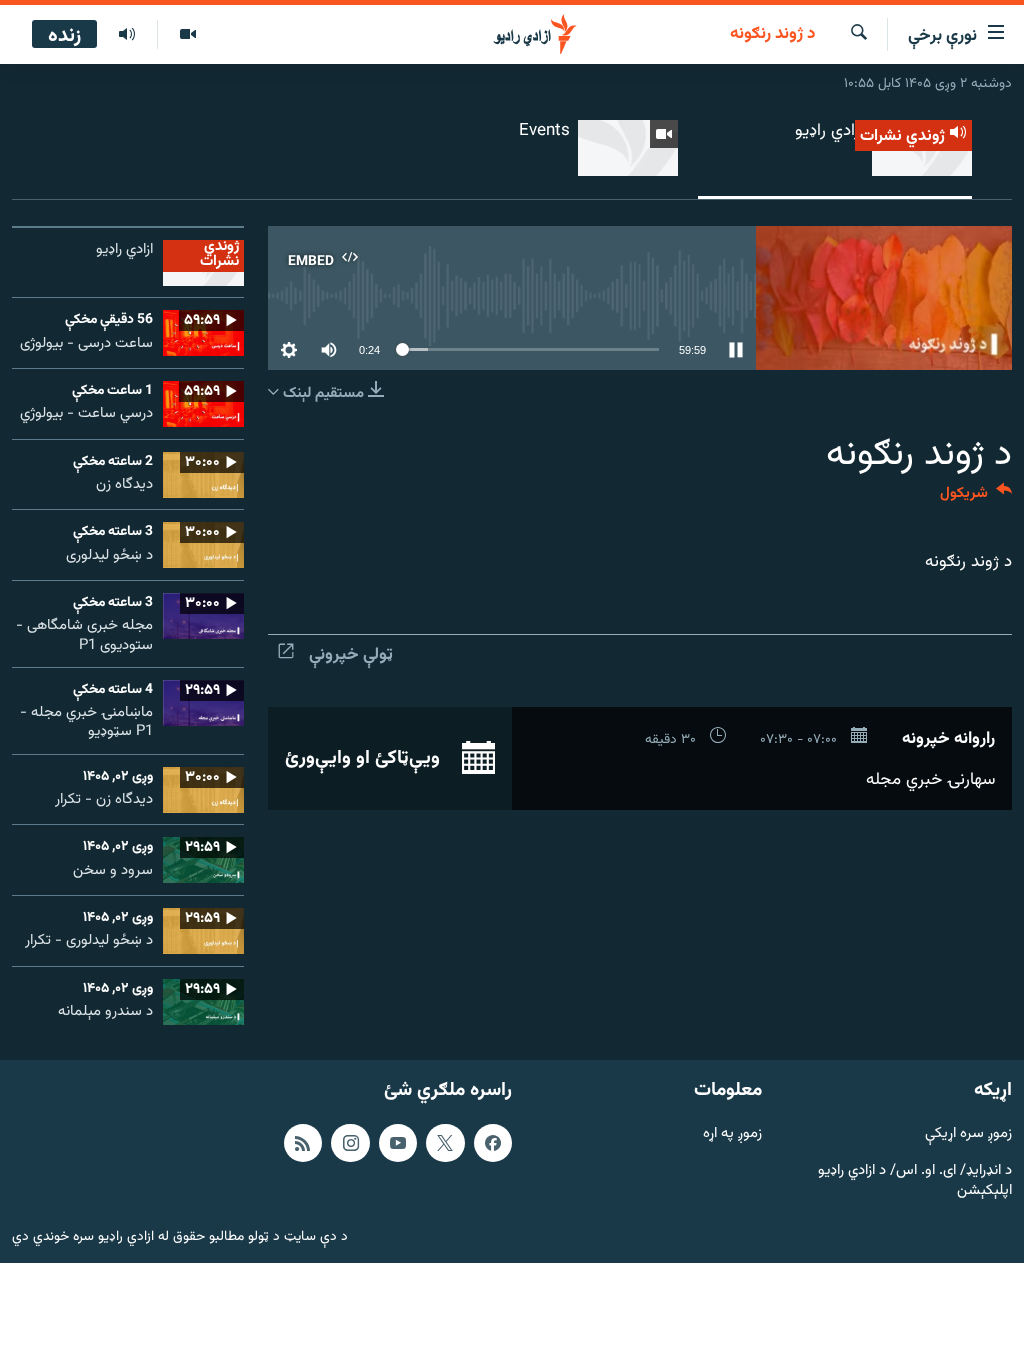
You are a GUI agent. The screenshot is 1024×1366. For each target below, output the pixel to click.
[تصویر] (187, 35)
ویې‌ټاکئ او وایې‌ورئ (365, 758)
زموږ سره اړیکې (968, 1134)
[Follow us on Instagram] (350, 1143)
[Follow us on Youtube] (398, 1143)
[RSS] (303, 1143)
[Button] (976, 497)
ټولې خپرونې (351, 655)
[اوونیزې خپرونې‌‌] (127, 35)
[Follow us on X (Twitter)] (445, 1143)
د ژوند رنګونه (772, 35)
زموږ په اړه (732, 1134)
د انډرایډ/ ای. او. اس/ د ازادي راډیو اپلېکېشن (915, 1181)
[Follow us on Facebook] (493, 1143)
